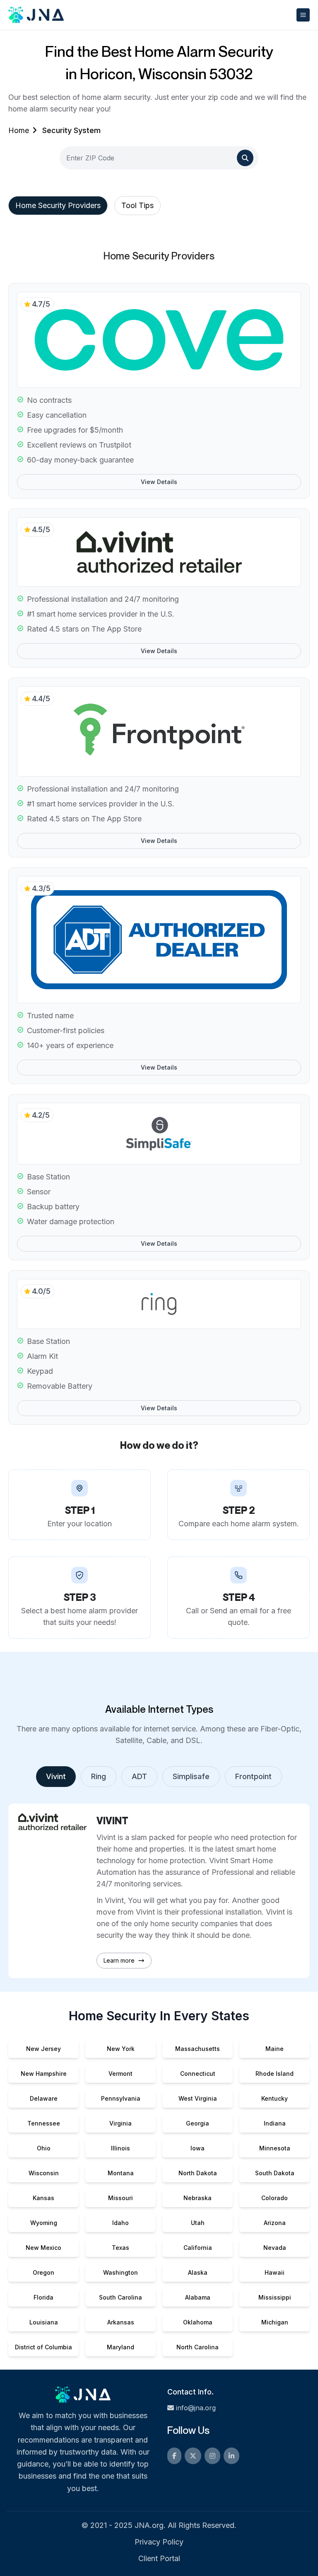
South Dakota (275, 2173)
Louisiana (44, 2322)
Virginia (120, 2123)
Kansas (43, 2198)
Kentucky (275, 2098)
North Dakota (198, 2173)
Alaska (198, 2272)
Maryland (120, 2347)
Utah (198, 2223)
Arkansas (121, 2322)
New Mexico (43, 2248)
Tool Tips (137, 205)
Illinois (120, 2148)
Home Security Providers (58, 205)
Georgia (198, 2123)
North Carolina (198, 2347)
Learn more (119, 1960)
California (198, 2248)
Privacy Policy (159, 2542)
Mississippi (275, 2297)
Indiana (275, 2123)
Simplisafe (191, 1776)
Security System (71, 130)
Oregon (43, 2272)
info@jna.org (196, 2408)
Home (19, 130)
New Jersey (43, 2049)
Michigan (275, 2322)
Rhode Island (275, 2074)
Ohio (44, 2148)
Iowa (198, 2148)
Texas (120, 2248)
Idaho (120, 2223)
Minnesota (275, 2148)
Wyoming (44, 2223)
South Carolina (120, 2297)
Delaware (44, 2098)
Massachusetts (198, 2049)
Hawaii (275, 2272)
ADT (139, 1776)
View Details (159, 482)
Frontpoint (253, 1776)
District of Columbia (43, 2347)
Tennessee (44, 2123)
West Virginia (198, 2098)
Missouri (120, 2198)
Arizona (275, 2223)
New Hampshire (44, 2074)
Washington (120, 2272)
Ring (99, 1776)
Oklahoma (198, 2322)
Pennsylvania (121, 2098)
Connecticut (198, 2074)
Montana (121, 2173)
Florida (43, 2297)
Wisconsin (44, 2173)
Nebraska (198, 2198)
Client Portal (159, 2558)
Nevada (275, 2248)
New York (121, 2049)
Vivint (56, 1776)
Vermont (120, 2074)
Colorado (275, 2198)
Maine (275, 2049)
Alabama (198, 2297)
